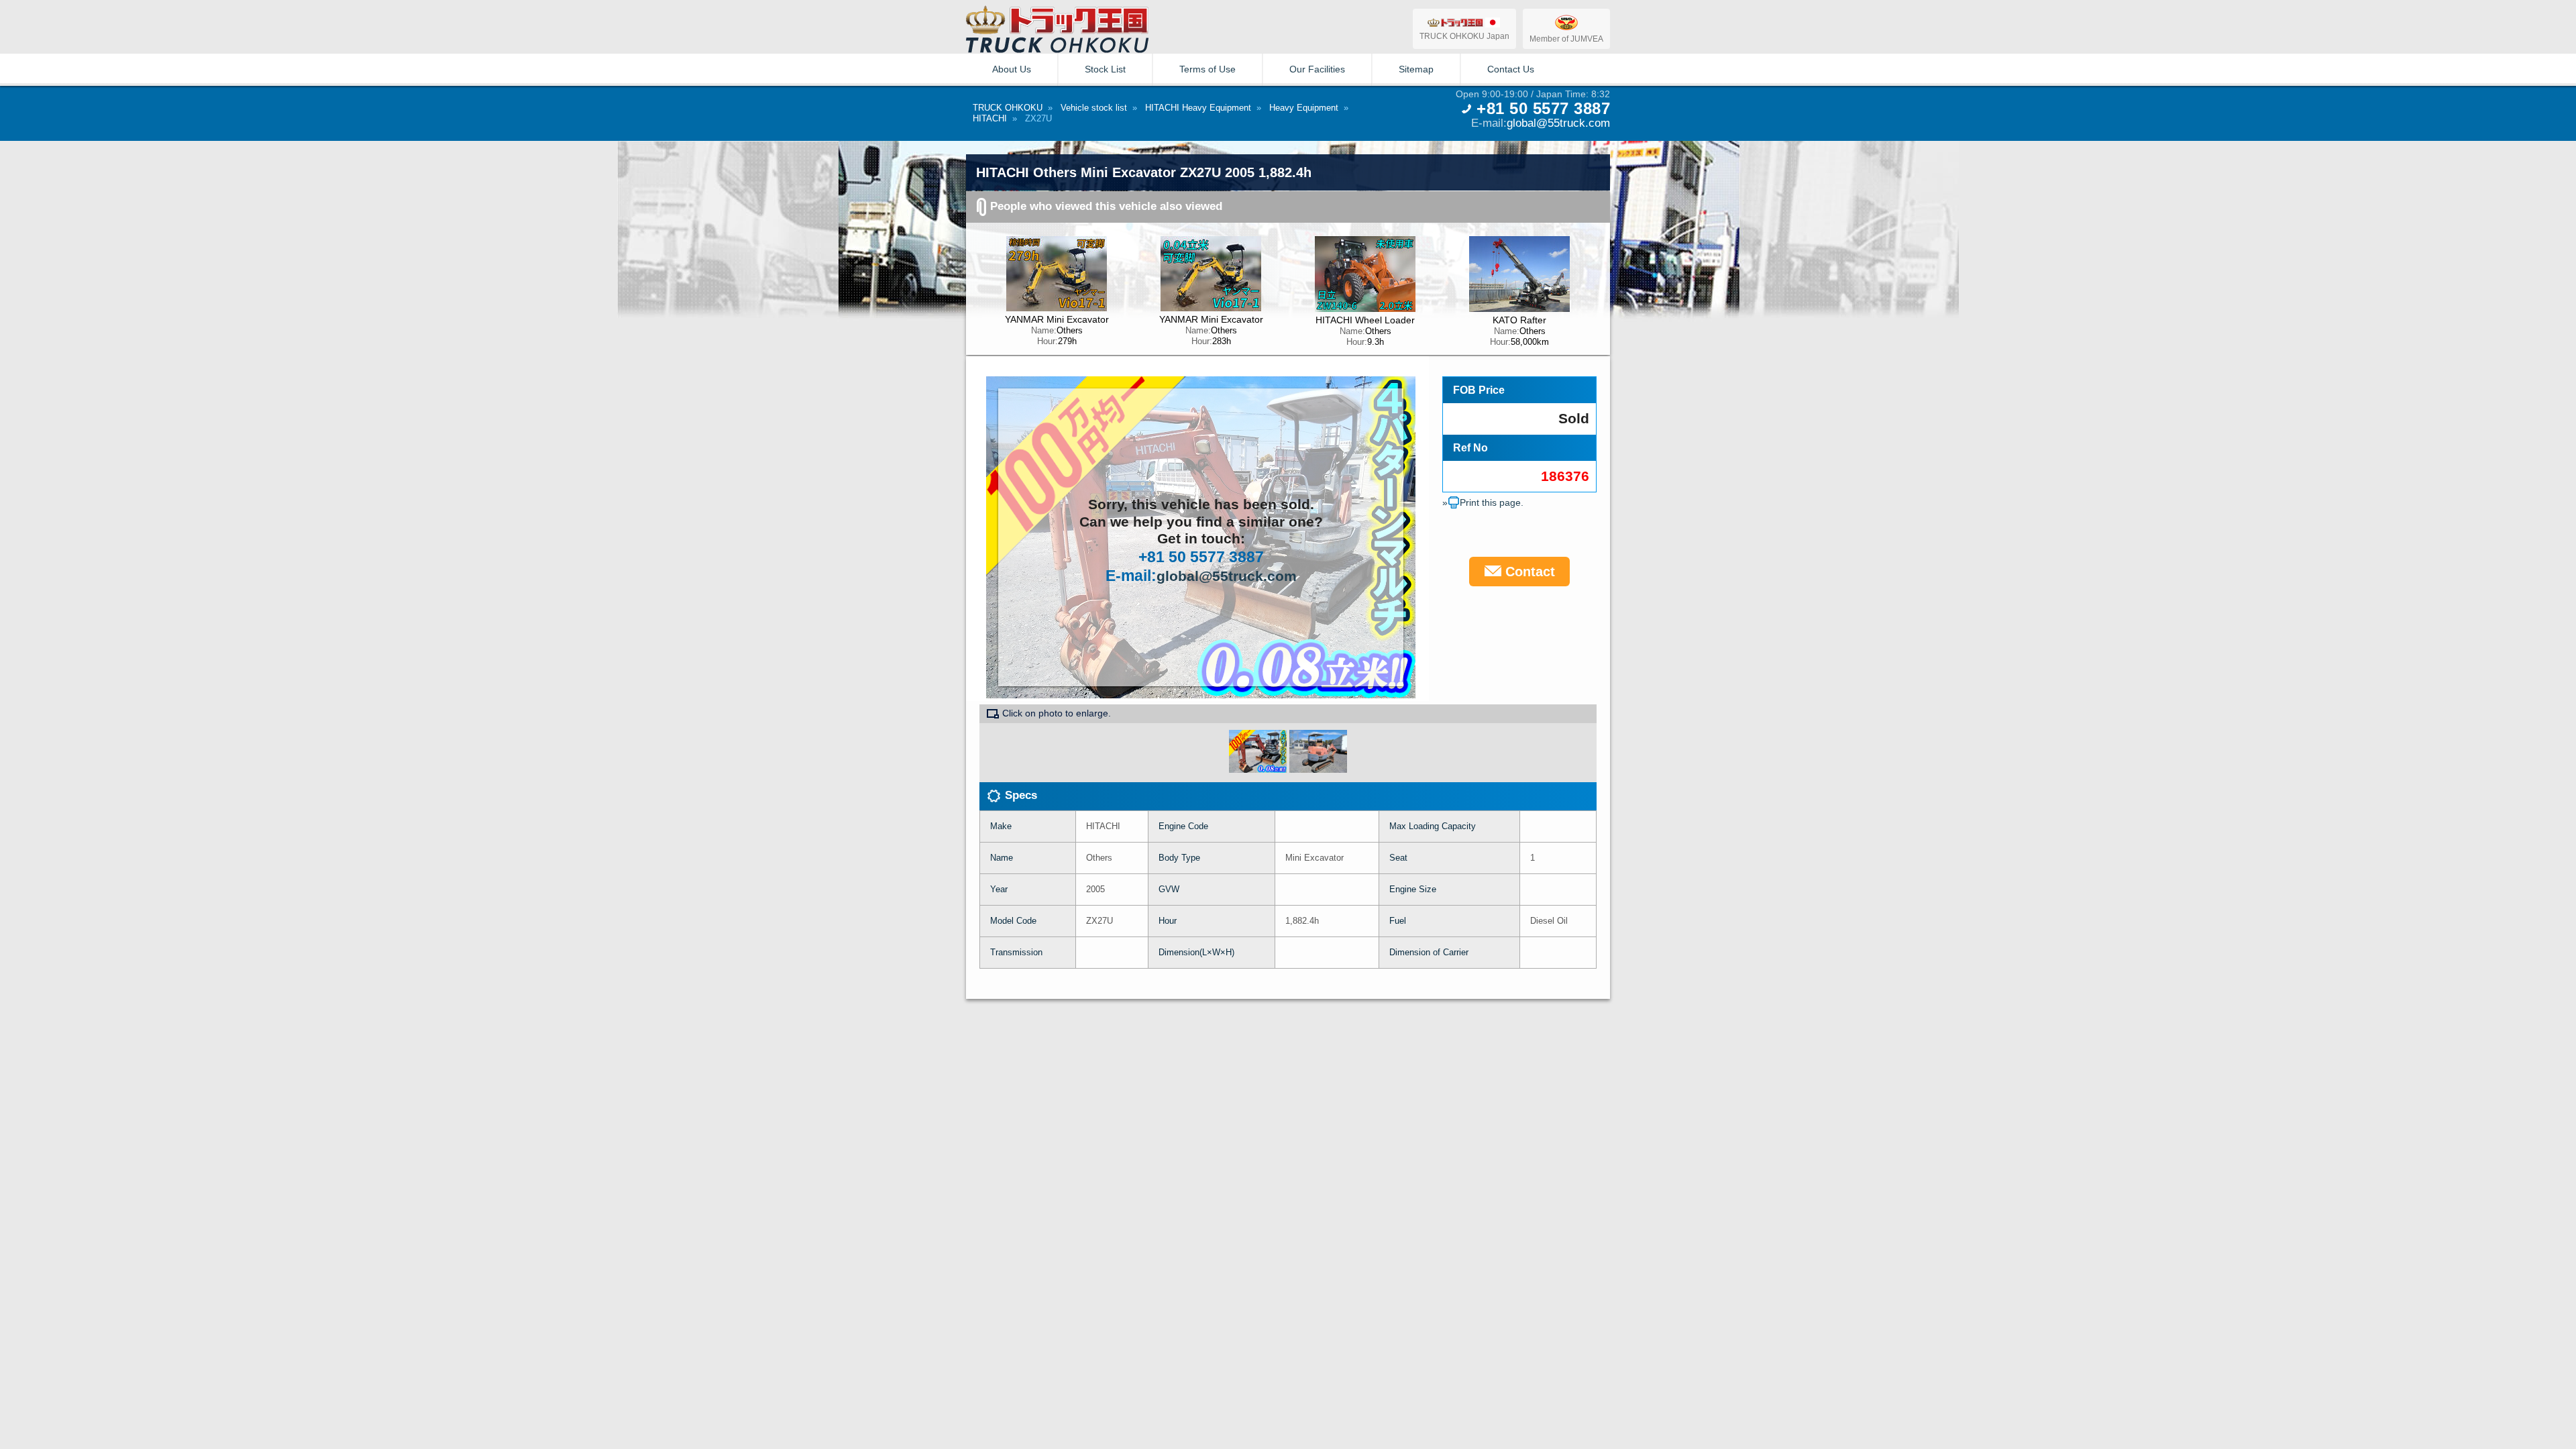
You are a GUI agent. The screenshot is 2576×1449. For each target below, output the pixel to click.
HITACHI (990, 118)
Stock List (1105, 69)
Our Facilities (1317, 69)
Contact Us (1511, 69)
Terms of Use (1207, 69)
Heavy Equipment (1304, 108)
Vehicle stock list (1094, 108)
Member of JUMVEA (1566, 39)
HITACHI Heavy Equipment (1198, 108)
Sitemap (1416, 69)
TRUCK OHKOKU (1008, 108)
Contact (1528, 572)
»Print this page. (1483, 502)
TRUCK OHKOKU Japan (1464, 36)
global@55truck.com (1558, 123)
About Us (1012, 69)
